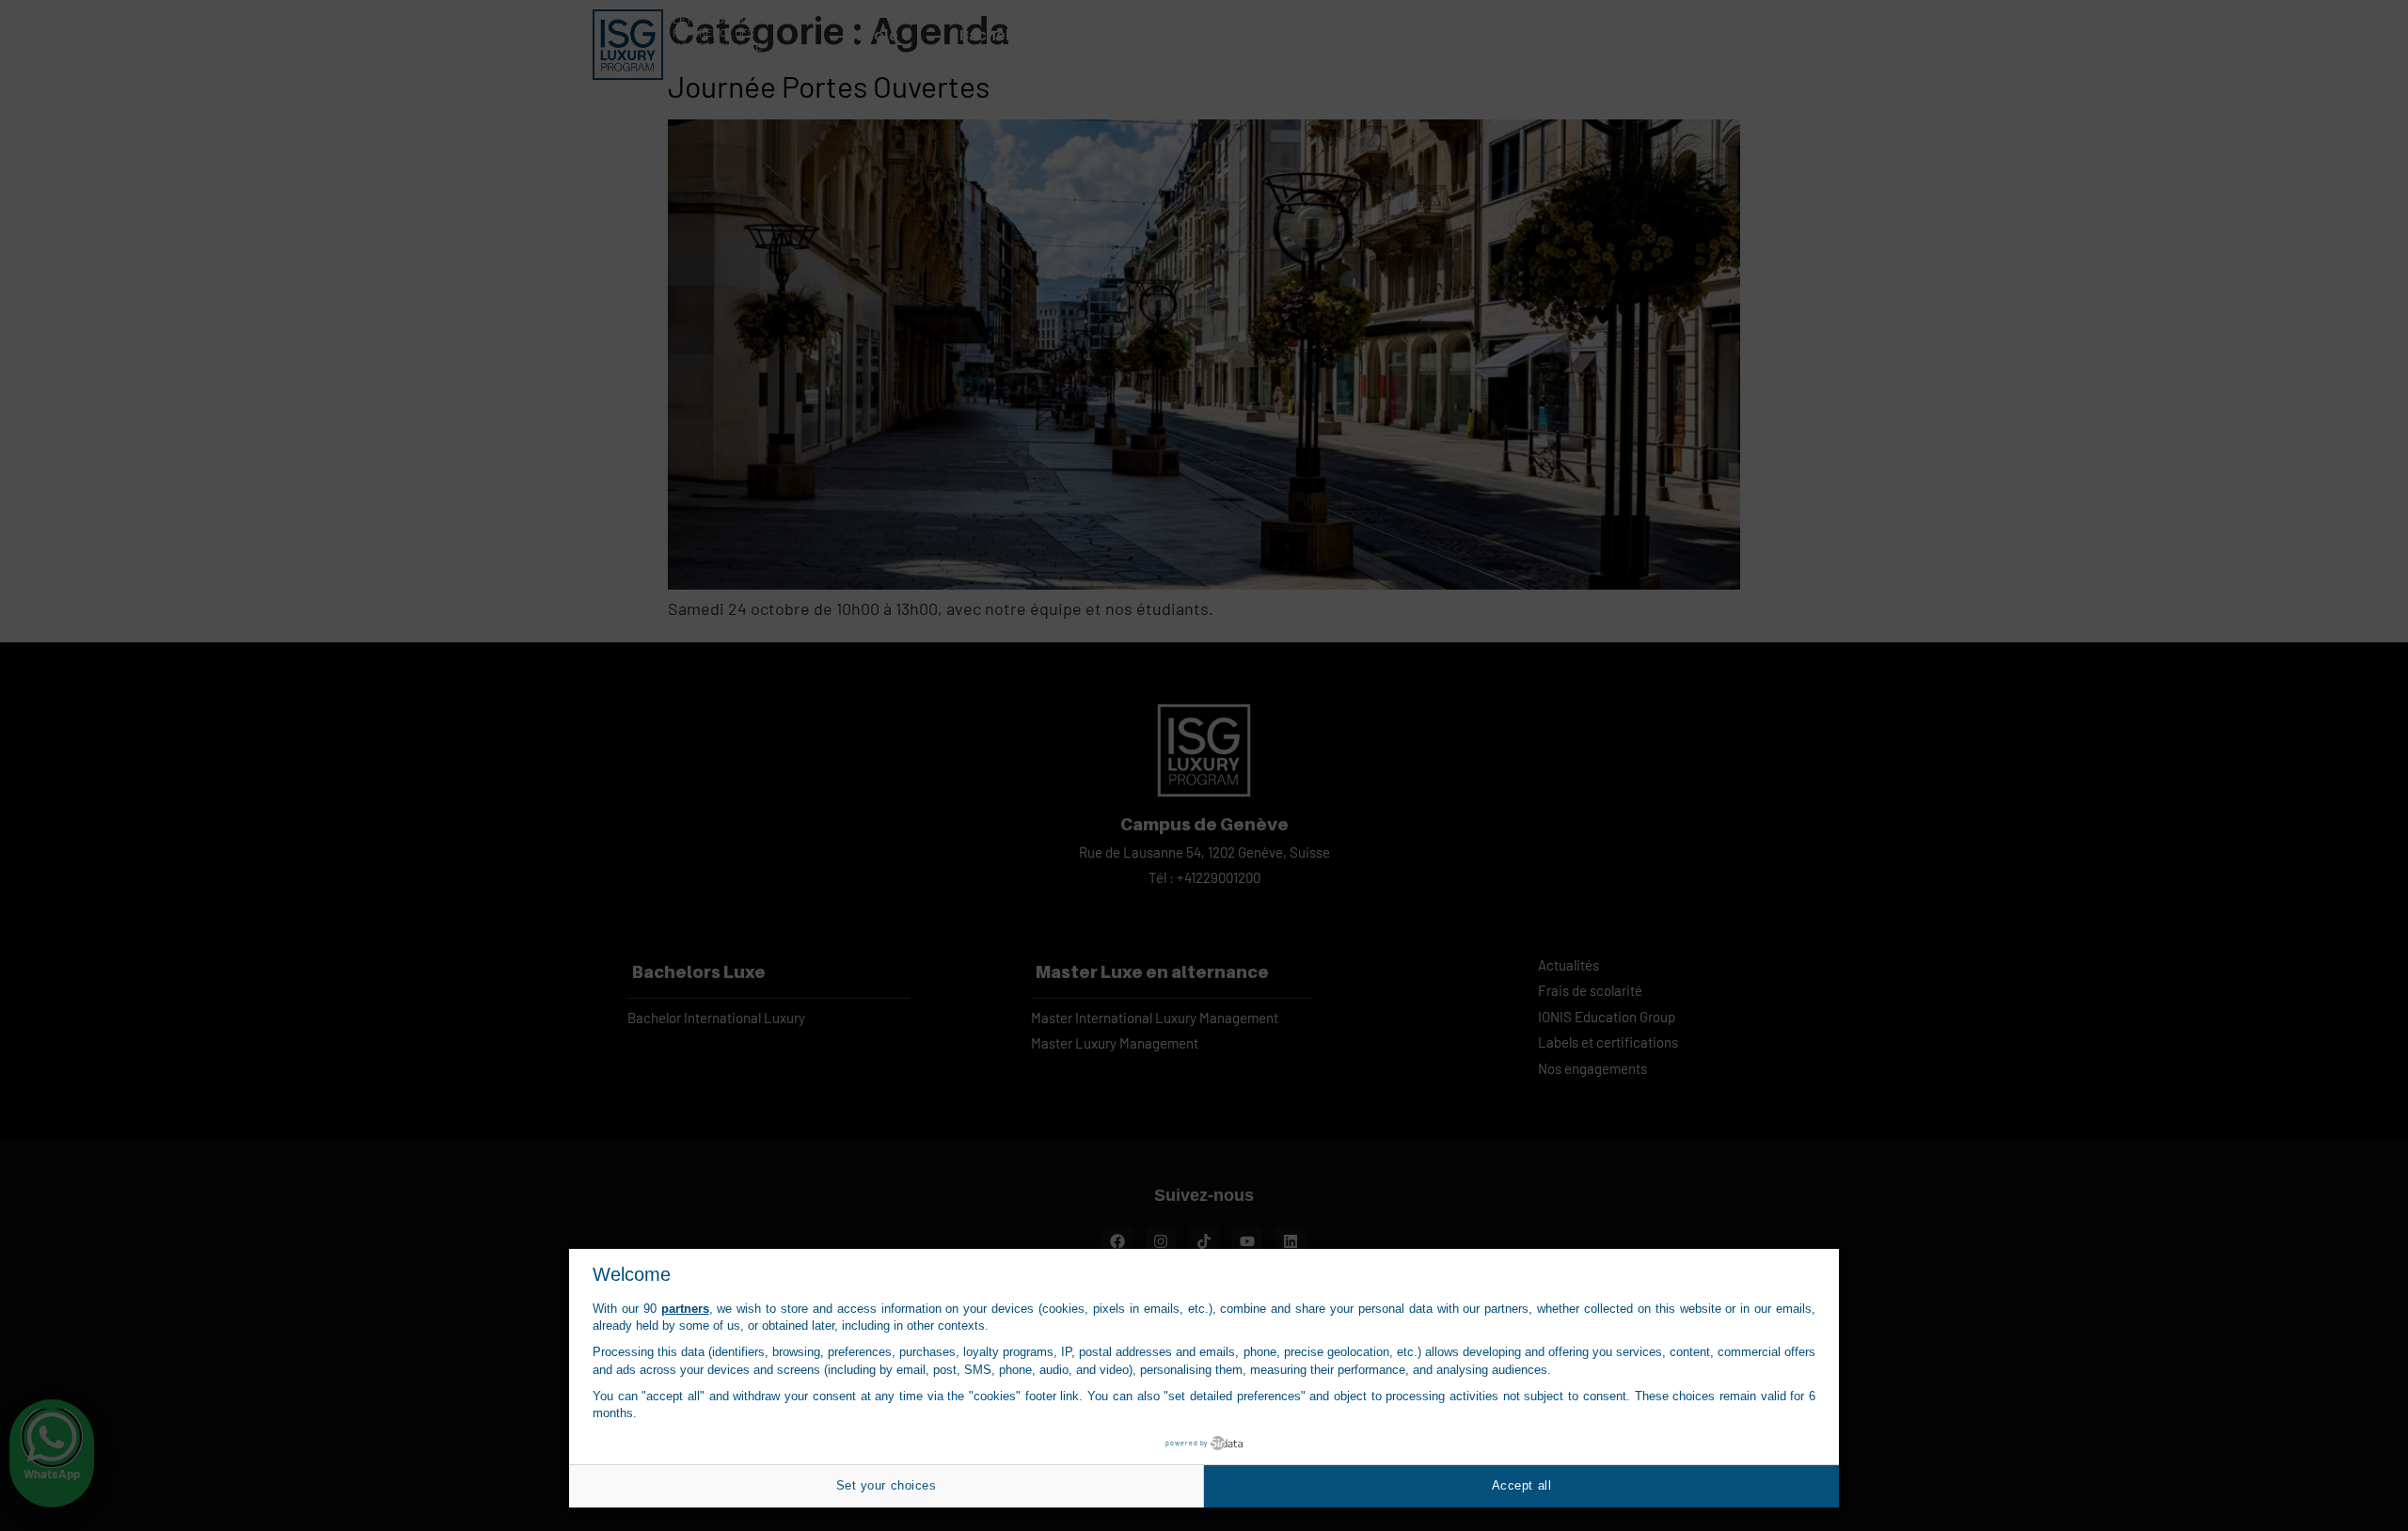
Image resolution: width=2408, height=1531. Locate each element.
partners (685, 1309)
